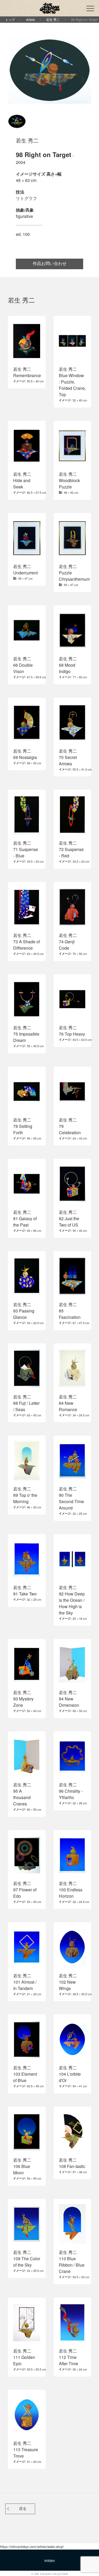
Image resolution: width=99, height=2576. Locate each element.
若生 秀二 (53, 19)
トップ (10, 19)
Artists (30, 19)
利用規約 (50, 2561)
